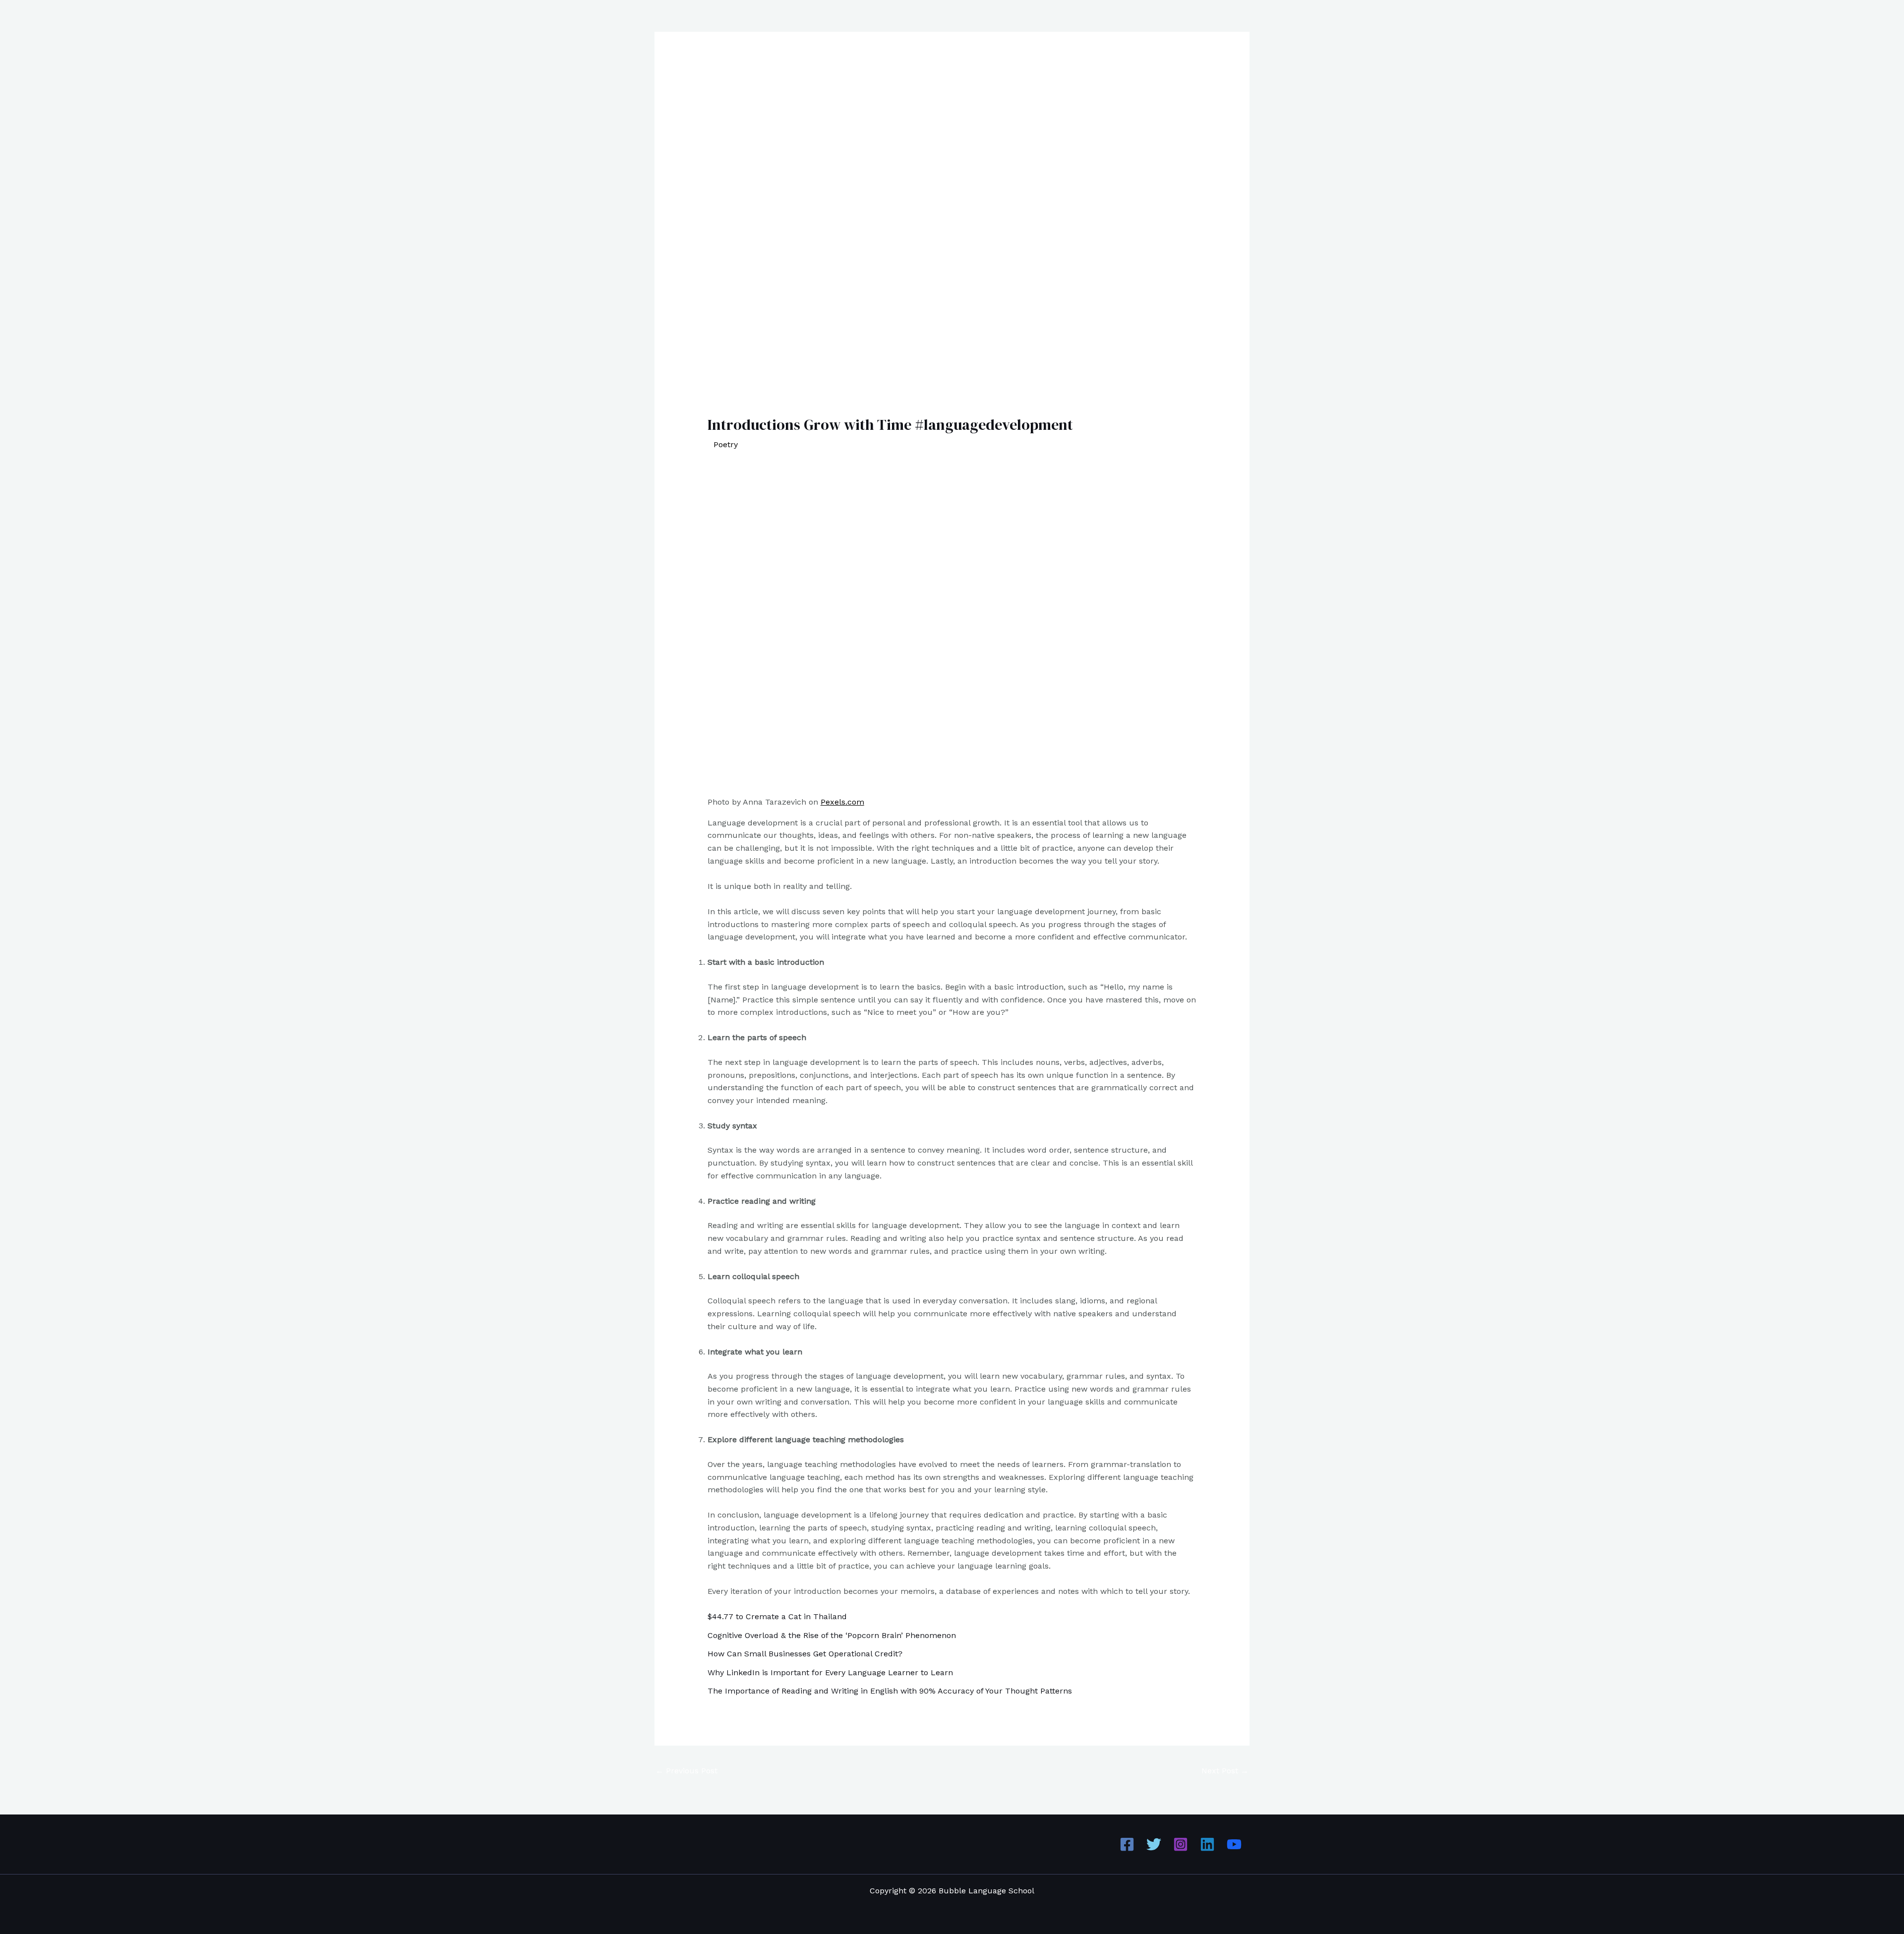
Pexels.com (842, 802)
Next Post (1225, 1771)
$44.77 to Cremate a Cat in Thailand (777, 1616)
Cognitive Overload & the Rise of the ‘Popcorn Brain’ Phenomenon (832, 1635)
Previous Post (686, 1771)
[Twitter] (1154, 1844)
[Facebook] (1127, 1844)
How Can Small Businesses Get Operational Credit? (805, 1654)
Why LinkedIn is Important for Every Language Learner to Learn (830, 1672)
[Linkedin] (1207, 1844)
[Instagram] (1181, 1844)
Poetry (726, 444)
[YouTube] (1234, 1844)
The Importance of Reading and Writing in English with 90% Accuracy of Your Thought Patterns (890, 1691)
